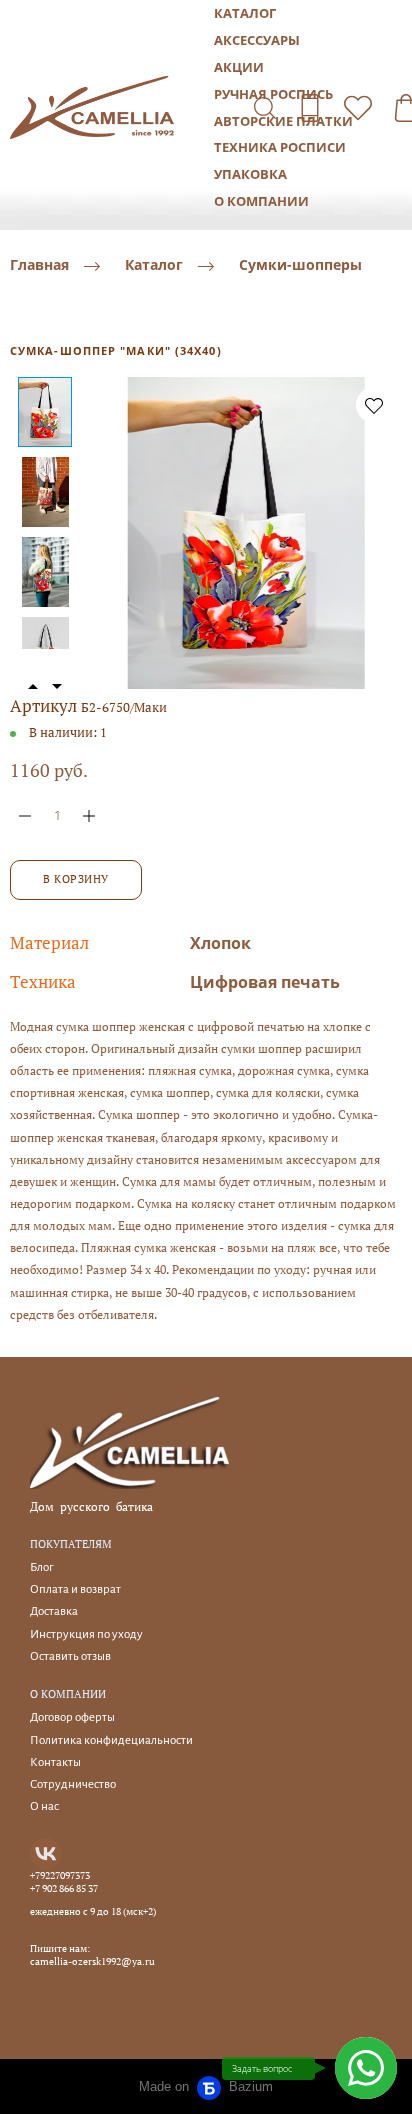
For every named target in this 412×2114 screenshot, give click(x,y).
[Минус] (25, 815)
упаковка (250, 174)
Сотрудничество (73, 1784)
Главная (39, 265)
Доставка (54, 1611)
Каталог (154, 265)
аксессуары (257, 40)
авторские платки (283, 121)
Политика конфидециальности (111, 1740)
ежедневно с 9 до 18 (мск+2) (93, 1912)
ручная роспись (273, 94)
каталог (245, 13)
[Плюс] (89, 815)
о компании (261, 201)
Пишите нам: (60, 1949)
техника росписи (280, 147)
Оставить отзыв (70, 1656)
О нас (44, 1806)
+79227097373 (60, 1876)
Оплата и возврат (75, 1589)
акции (239, 67)
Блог (41, 1567)
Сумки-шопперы (300, 265)
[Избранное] (358, 108)
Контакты (55, 1762)
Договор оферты (72, 1717)
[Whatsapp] (366, 2068)
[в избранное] (374, 405)
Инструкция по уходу (86, 1634)
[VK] (46, 1854)
